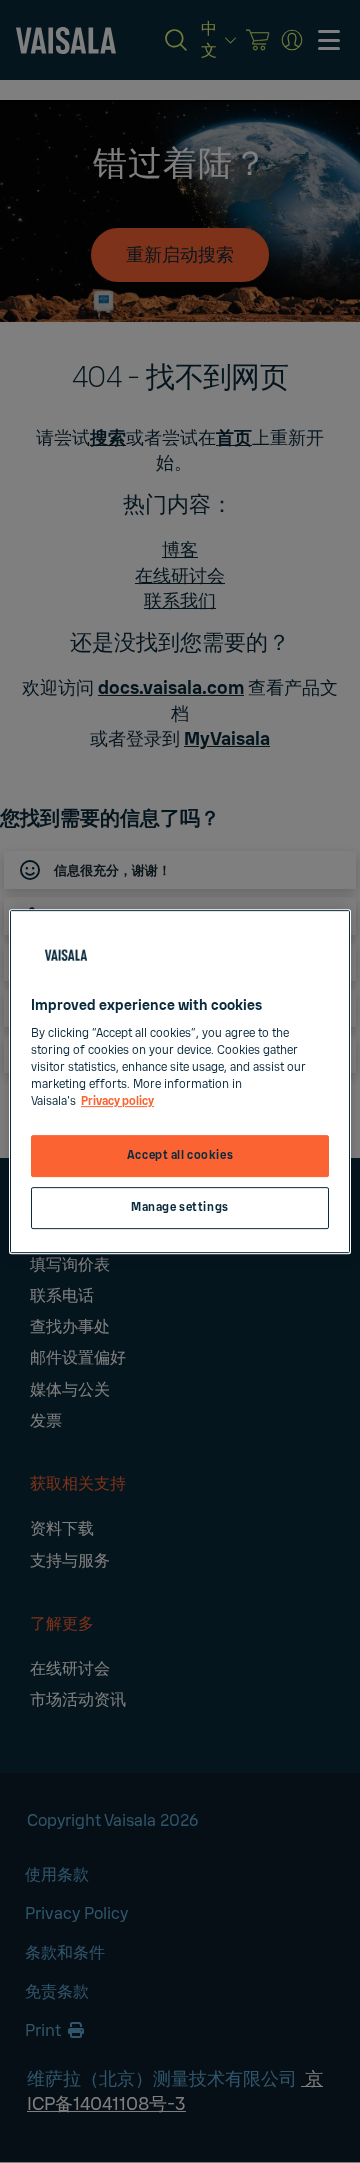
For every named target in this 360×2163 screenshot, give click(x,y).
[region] (180, 1082)
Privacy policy (117, 1101)
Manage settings (180, 1207)
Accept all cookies (180, 1156)
